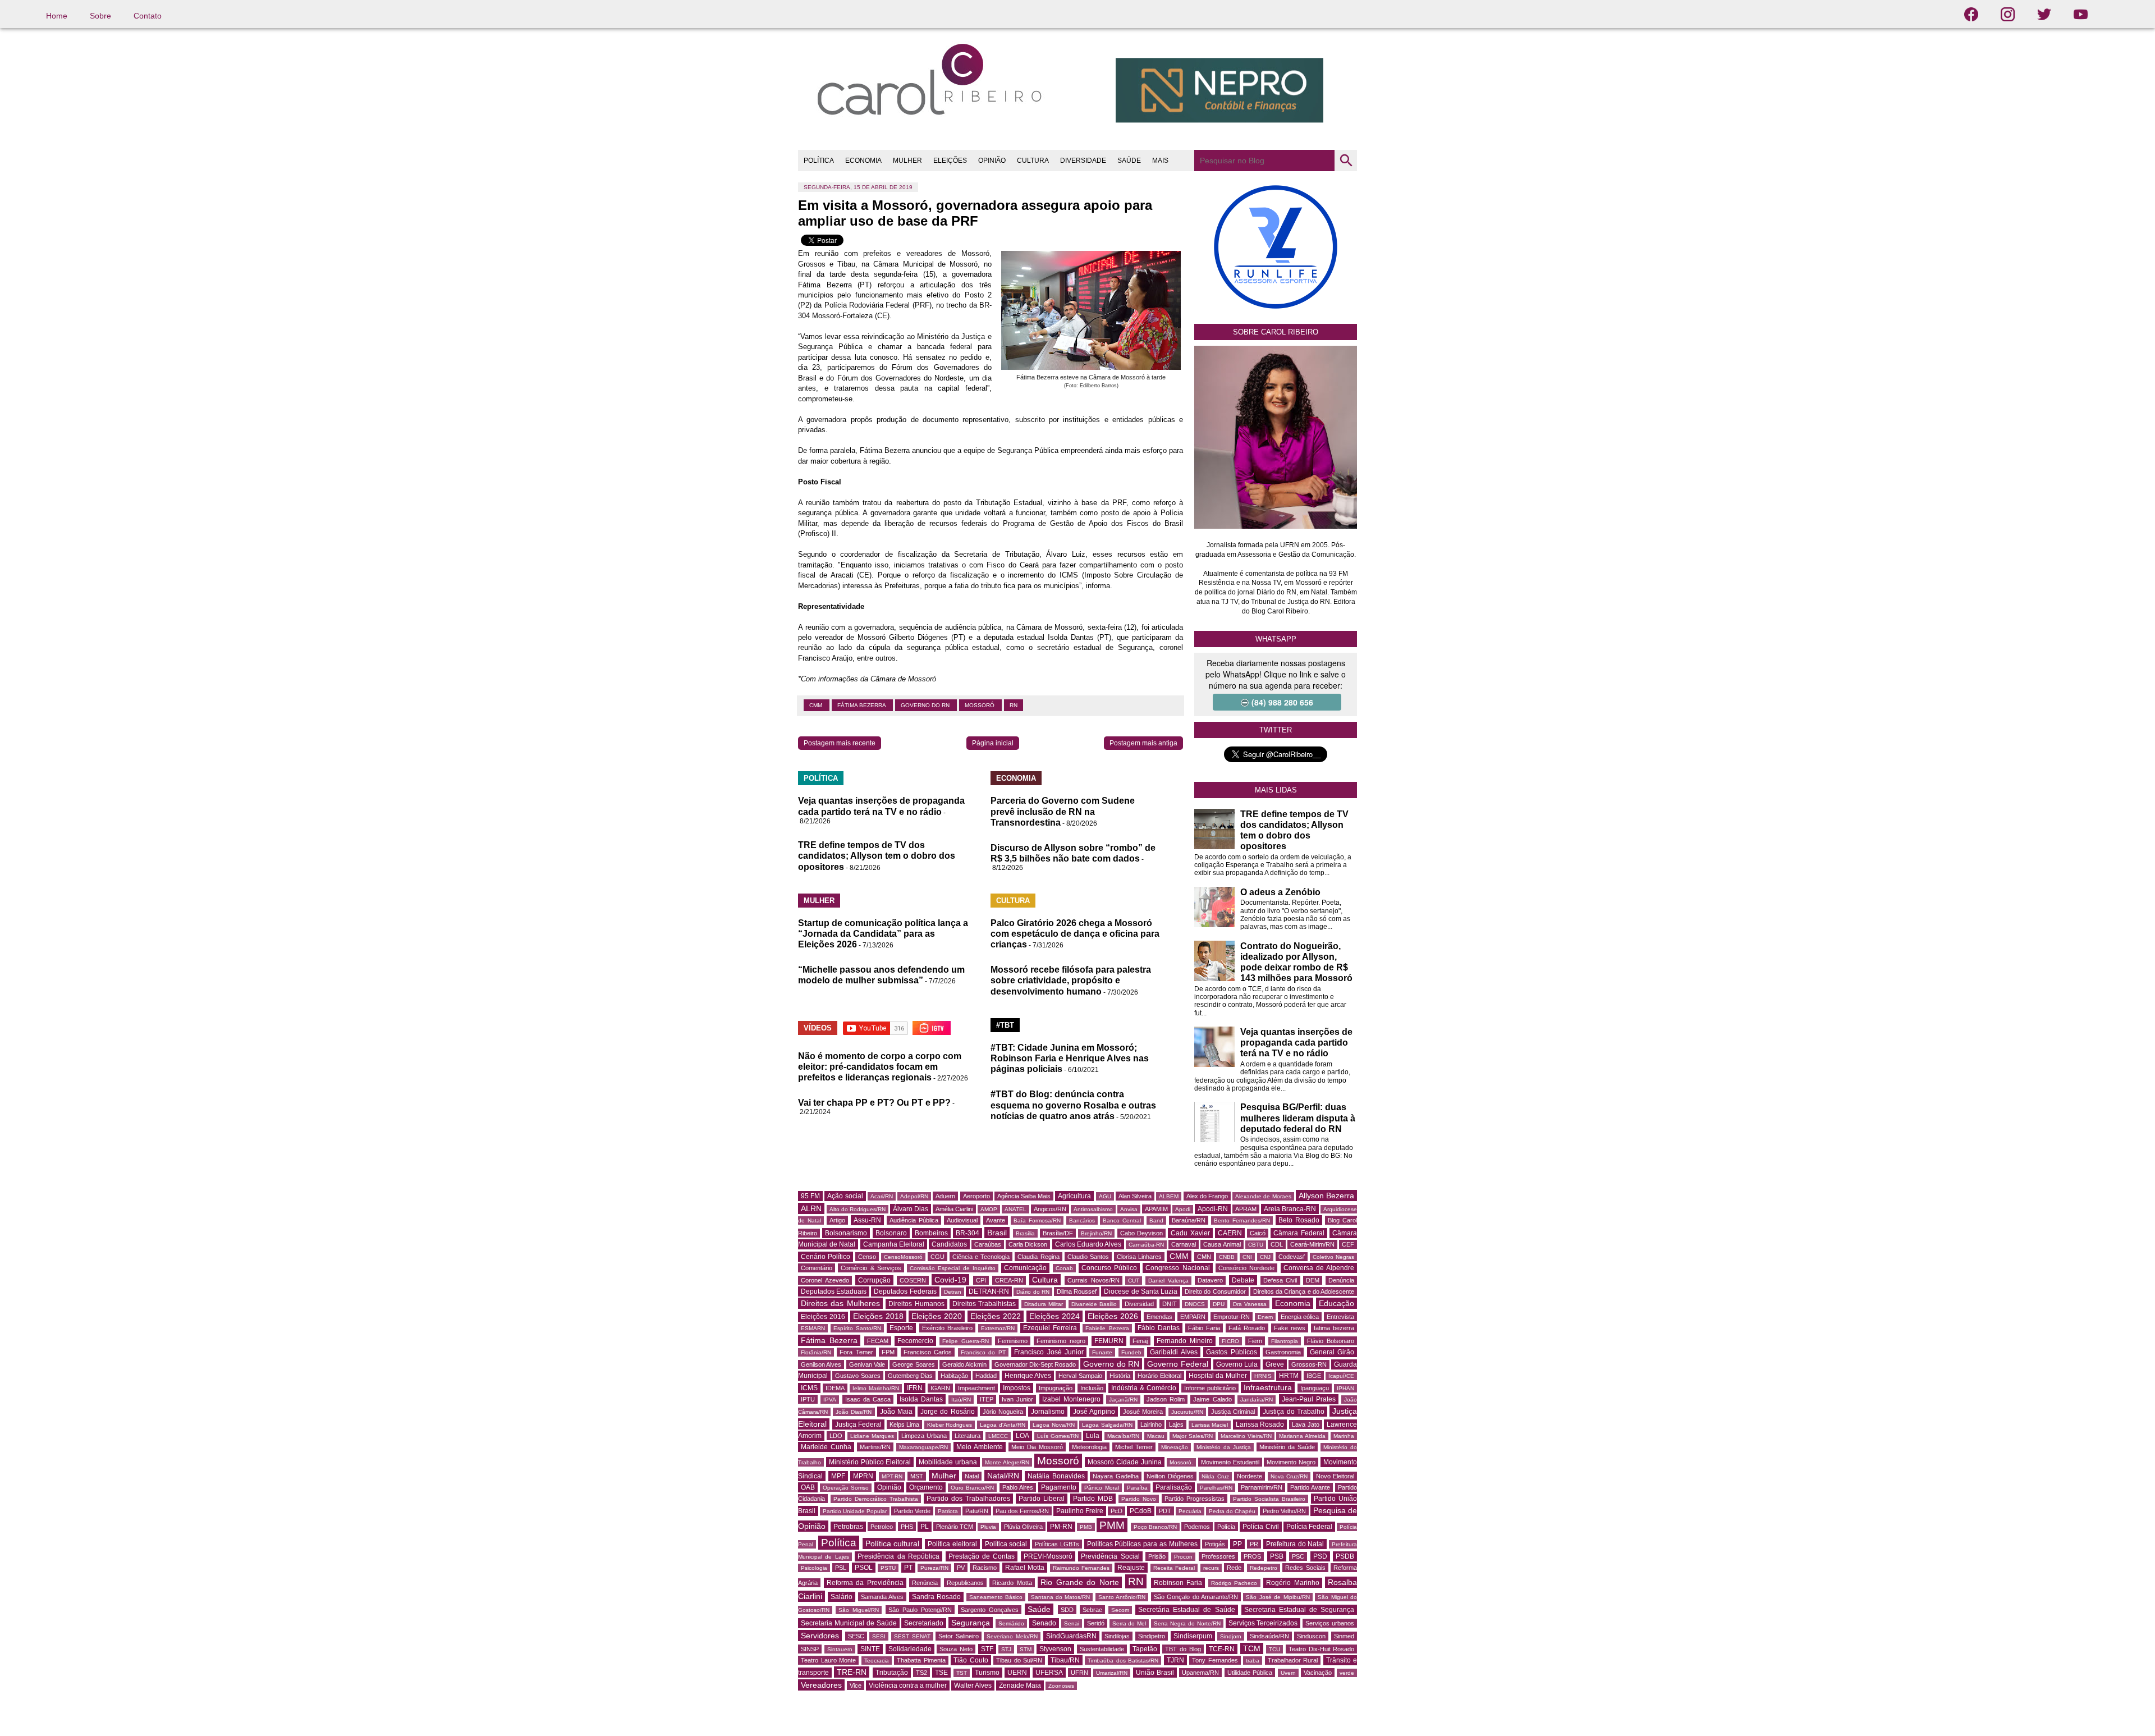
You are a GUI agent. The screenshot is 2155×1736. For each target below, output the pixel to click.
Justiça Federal (859, 1424)
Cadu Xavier (1190, 1233)
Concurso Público (1109, 1268)
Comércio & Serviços (871, 1268)
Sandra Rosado (936, 1597)
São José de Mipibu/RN (1278, 1597)
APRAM (1246, 1209)
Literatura (968, 1436)
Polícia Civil (1260, 1527)
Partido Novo (1139, 1499)
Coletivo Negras (1333, 1257)
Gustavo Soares (858, 1376)
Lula (1093, 1436)
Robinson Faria (1178, 1583)
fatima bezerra (1334, 1328)
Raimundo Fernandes (1081, 1568)
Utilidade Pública (1250, 1673)
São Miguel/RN (859, 1610)
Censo (867, 1257)
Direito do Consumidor (1215, 1291)
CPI (981, 1280)
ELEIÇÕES (950, 161)
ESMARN (813, 1328)
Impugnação (1056, 1388)
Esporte (901, 1328)
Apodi (1183, 1209)
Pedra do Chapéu (1232, 1511)
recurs (1211, 1568)
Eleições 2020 (937, 1316)
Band (1156, 1220)
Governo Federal (1177, 1364)
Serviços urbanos (1330, 1623)
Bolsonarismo (846, 1233)
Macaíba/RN (1123, 1436)
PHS (907, 1527)
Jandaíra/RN (1257, 1400)
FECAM (878, 1341)
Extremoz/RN (998, 1328)
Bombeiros (931, 1233)
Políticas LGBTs (1057, 1544)
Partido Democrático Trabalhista (876, 1499)
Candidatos (949, 1244)
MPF (838, 1476)
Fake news (1290, 1328)
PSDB (1345, 1556)
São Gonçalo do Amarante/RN (1196, 1597)
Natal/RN (1003, 1476)
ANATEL (1015, 1209)
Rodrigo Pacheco (1234, 1583)
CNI (1247, 1257)
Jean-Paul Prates (1309, 1399)
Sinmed (1344, 1636)
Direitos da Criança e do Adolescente (1304, 1291)
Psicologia (814, 1568)
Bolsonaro (891, 1233)
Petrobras (848, 1527)
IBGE (1314, 1376)
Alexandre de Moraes (1263, 1196)
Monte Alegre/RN (1007, 1462)
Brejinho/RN (1096, 1233)
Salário (842, 1597)
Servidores (820, 1636)
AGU (1105, 1196)
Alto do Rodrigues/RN (858, 1209)
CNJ (1265, 1257)
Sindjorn (1231, 1636)
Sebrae (1092, 1610)
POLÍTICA (819, 161)
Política (839, 1543)
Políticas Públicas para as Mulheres (1142, 1544)
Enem (1265, 1317)
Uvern (1288, 1673)
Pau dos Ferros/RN (1022, 1511)
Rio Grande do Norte (1080, 1582)
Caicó (1258, 1233)
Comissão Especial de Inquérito (953, 1268)
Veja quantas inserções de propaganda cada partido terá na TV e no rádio (1296, 1043)
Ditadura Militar (1044, 1304)
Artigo (837, 1220)
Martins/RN (875, 1447)
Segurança (971, 1623)
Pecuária (1190, 1511)
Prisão (1157, 1556)
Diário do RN (1033, 1292)
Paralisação (1174, 1487)
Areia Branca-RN (1290, 1209)
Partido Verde (912, 1511)
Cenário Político (826, 1257)
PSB (1277, 1556)
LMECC (998, 1436)
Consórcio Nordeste (1246, 1268)
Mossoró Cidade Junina (1125, 1462)
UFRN (1079, 1673)
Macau (1156, 1436)
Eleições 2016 (823, 1317)
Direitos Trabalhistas (984, 1304)
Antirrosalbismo (1093, 1209)
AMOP (989, 1209)
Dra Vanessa (1250, 1304)
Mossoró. (1181, 1462)
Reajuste (1131, 1568)
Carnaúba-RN (1146, 1245)
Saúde (1039, 1609)
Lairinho (1151, 1424)
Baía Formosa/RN (1037, 1220)
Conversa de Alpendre (1319, 1268)
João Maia (896, 1412)
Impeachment (976, 1388)
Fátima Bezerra (862, 705)
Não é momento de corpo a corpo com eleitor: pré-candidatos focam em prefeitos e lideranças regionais (880, 1067)
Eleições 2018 (878, 1316)
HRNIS (1263, 1376)
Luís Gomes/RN (1058, 1436)
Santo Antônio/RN (1122, 1597)
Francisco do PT (983, 1352)
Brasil (997, 1233)
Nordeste (1250, 1476)
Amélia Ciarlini (954, 1209)
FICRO (1230, 1341)
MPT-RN (892, 1476)
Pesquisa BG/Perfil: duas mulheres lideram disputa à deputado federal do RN (1298, 1118)
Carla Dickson (1028, 1244)
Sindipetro (1152, 1636)
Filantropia (1285, 1341)
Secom (1120, 1610)
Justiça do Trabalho (1293, 1412)
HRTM (1289, 1376)
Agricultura (1074, 1196)
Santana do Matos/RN (1061, 1597)
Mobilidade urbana (948, 1462)
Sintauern (840, 1649)
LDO (836, 1436)
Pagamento (1059, 1487)
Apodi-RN (1213, 1209)
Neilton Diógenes (1170, 1476)
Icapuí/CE (1341, 1376)
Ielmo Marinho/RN (876, 1388)
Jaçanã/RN (1123, 1400)
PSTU (888, 1568)
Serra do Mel (1129, 1623)
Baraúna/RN (1189, 1220)
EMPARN (1193, 1317)
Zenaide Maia (1020, 1685)
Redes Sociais (1305, 1568)
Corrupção (874, 1280)
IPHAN (1345, 1388)
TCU (1274, 1649)
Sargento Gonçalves (990, 1610)
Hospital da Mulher (1218, 1376)
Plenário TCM (955, 1527)
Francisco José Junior (1049, 1352)
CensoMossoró (903, 1257)
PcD (1117, 1511)
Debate (1243, 1280)
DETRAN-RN (989, 1291)
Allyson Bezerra (1326, 1195)
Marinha (1344, 1436)
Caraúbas (988, 1244)
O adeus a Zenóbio (1280, 892)
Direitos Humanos (916, 1304)
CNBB (1227, 1257)
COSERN (913, 1280)
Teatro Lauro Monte (828, 1660)
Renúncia (925, 1583)
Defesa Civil (1280, 1280)
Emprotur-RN (1232, 1317)
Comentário (817, 1268)
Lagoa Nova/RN (1054, 1425)
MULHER (907, 161)
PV (961, 1568)
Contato (148, 16)
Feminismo (1013, 1341)
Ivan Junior (1017, 1399)
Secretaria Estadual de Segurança (1299, 1610)
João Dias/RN (854, 1412)
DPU (1219, 1304)
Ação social (845, 1196)
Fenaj (1140, 1341)
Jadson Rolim (1166, 1399)
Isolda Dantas (921, 1399)
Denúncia (1341, 1280)
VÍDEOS (818, 1028)
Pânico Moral (1101, 1488)
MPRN (863, 1476)
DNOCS (1195, 1304)
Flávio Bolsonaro (1331, 1341)
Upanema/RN (1200, 1673)
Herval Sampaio (1080, 1376)
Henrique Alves (1028, 1376)
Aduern (945, 1196)
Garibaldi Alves (1173, 1352)
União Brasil (1155, 1673)
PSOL (864, 1568)
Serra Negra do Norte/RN (1187, 1623)
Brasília (1025, 1233)
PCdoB (1141, 1511)
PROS (1252, 1556)
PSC (1298, 1556)
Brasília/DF (1058, 1233)
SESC (856, 1636)
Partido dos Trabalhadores (968, 1499)
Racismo (985, 1568)
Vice (856, 1685)
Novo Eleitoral (1335, 1476)
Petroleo (882, 1527)
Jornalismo (1048, 1412)
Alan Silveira (1135, 1196)
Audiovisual (962, 1220)
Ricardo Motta (1012, 1583)
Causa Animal (1222, 1244)
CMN (1204, 1257)
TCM (1252, 1648)
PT (908, 1568)
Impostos (1017, 1388)
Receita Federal (1174, 1568)
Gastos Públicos (1231, 1352)
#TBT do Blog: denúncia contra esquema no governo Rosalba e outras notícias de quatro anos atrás (1073, 1105)
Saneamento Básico (996, 1597)
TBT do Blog (1183, 1649)
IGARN (940, 1388)
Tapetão (1145, 1649)
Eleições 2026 (1113, 1316)
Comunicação (1025, 1268)
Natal (972, 1476)
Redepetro (1264, 1568)
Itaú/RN (961, 1400)
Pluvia (988, 1527)
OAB (808, 1487)
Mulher (944, 1476)
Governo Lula (1237, 1364)
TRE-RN (852, 1672)
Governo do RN (926, 705)
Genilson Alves (821, 1364)
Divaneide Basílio (1094, 1304)
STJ (1006, 1649)
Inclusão (1092, 1388)
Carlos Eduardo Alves (1088, 1244)
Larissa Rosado (1260, 1424)
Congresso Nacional (1177, 1268)
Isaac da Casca (868, 1399)
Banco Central (1122, 1220)
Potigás (1215, 1544)
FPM (888, 1352)
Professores (1218, 1556)
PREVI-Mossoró (1048, 1556)
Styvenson (1055, 1649)
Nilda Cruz (1215, 1476)
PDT (1165, 1511)
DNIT (1170, 1304)
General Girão (1332, 1352)
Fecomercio (915, 1341)
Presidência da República (898, 1556)
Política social (1006, 1544)
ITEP (987, 1399)
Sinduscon (1311, 1636)
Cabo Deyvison (1141, 1233)
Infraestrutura (1268, 1387)
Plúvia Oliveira (1023, 1527)
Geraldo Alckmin (964, 1364)
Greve (1275, 1364)
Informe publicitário (1210, 1388)
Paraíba (1137, 1488)
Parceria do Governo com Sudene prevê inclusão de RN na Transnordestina (1063, 811)
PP (1237, 1544)
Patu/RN (977, 1511)
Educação (1336, 1303)
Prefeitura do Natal (1295, 1544)
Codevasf (1292, 1257)
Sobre (100, 16)
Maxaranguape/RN (923, 1447)
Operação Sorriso (846, 1488)
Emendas (1159, 1317)
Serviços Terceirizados (1263, 1623)
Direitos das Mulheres (840, 1303)
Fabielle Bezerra (1107, 1328)
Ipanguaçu (1315, 1388)
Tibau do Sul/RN (1019, 1660)
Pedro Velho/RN (1284, 1511)
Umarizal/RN (1112, 1673)
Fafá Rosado (1247, 1328)
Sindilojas (1117, 1636)
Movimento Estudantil (1230, 1462)
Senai (1072, 1623)
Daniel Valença (1168, 1281)
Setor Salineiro (959, 1636)
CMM (817, 705)
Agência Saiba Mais (1024, 1196)
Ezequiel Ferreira (1050, 1328)
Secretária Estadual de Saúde (1186, 1610)
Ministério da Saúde (1287, 1447)
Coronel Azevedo (825, 1280)
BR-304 (968, 1233)
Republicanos (965, 1583)
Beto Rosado (1299, 1220)
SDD (1067, 1610)
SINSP (810, 1649)
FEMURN (1109, 1341)
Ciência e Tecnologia (981, 1257)
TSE (941, 1673)
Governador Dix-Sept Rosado (1035, 1364)
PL (925, 1527)
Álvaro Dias (911, 1209)
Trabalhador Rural (1293, 1660)
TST (962, 1673)
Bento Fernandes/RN (1242, 1220)
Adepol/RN (914, 1196)
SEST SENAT (912, 1636)
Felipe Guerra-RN (966, 1341)
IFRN (915, 1388)
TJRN (1175, 1660)
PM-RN (1061, 1527)
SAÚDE (1129, 161)
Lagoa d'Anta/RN (1003, 1425)
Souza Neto (956, 1649)
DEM (1313, 1280)
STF (987, 1649)
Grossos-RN (1309, 1364)
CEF (1348, 1244)
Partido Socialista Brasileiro (1269, 1499)
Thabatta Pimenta (921, 1660)
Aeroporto (976, 1196)
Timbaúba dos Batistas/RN (1123, 1661)
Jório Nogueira (1003, 1412)
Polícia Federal (1309, 1527)
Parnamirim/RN (1262, 1487)
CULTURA (1033, 161)
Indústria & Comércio (1144, 1388)
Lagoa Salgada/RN (1107, 1425)
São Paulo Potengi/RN (920, 1610)
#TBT (1005, 1025)
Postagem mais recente (840, 743)
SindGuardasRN (1071, 1636)
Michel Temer (1134, 1447)
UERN (1017, 1673)
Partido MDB (1093, 1499)
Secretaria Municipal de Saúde (849, 1623)
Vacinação (1318, 1673)
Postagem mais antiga (1143, 743)
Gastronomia (1283, 1352)
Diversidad (1139, 1304)
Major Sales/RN (1193, 1436)
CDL (1277, 1244)
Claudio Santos (1088, 1257)
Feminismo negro (1061, 1341)
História (1120, 1376)
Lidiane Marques (872, 1436)
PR (1254, 1544)
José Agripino (1094, 1412)
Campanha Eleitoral (894, 1244)
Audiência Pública (914, 1220)
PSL (841, 1568)
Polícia (1226, 1527)
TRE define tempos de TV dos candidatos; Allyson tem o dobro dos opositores (877, 856)
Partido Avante (1310, 1487)
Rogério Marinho (1293, 1583)
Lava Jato (1306, 1424)
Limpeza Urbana (924, 1436)
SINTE (870, 1649)
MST (917, 1476)
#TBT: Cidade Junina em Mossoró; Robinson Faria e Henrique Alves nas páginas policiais (1070, 1058)
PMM (1112, 1525)
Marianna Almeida (1302, 1436)
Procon (1183, 1557)
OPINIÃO (992, 161)
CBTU (1256, 1245)
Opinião (889, 1487)
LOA (1023, 1436)
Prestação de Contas (982, 1556)
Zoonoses (1061, 1686)
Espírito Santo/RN (857, 1328)
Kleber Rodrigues (950, 1425)
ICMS (809, 1388)
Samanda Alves (882, 1597)
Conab (1064, 1268)
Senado (1044, 1623)
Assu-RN (867, 1220)
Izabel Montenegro (1071, 1399)
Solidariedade (910, 1649)
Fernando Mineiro (1185, 1341)
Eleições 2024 (1054, 1316)
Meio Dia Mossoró (1037, 1447)
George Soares (913, 1364)
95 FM (810, 1196)
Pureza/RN (934, 1568)
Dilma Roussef (1077, 1291)
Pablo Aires (1018, 1487)
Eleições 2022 (996, 1316)
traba (1253, 1661)
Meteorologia (1089, 1447)
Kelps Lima (905, 1424)
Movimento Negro (1291, 1462)
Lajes (1176, 1424)
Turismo (987, 1673)
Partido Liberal (1042, 1499)
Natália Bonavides (1056, 1476)
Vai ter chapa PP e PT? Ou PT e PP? (874, 1103)
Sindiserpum (1193, 1636)
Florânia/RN (816, 1352)
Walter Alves (973, 1685)
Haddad (986, 1376)
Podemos (1197, 1527)
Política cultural (893, 1543)
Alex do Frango (1207, 1196)
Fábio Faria (1204, 1328)
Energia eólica (1300, 1317)
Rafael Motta (1025, 1568)
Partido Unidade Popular (855, 1511)
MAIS (1160, 161)
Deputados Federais (905, 1291)
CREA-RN (1009, 1280)
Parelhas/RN (1216, 1488)
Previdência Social (1110, 1556)
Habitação (954, 1376)
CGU (937, 1257)
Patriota (948, 1511)
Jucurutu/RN (1187, 1412)
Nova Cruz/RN (1289, 1476)
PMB (1086, 1527)
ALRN (811, 1208)
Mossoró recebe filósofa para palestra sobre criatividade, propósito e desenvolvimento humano (1071, 980)
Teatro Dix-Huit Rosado (1321, 1649)
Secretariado (924, 1623)
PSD (1320, 1556)
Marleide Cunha (826, 1447)
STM (1026, 1649)
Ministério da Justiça (1224, 1447)
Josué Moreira (1143, 1412)
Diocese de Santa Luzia (1141, 1291)
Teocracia (877, 1661)
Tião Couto (971, 1660)
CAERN (1230, 1233)
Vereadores (821, 1685)
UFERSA (1049, 1673)
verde (1347, 1673)
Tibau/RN (1065, 1660)
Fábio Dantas (1159, 1328)
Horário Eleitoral (1159, 1376)
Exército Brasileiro (947, 1328)
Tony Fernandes (1215, 1660)
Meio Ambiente (980, 1447)
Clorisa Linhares (1139, 1257)
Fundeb (1131, 1352)
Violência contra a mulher (908, 1685)
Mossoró (980, 705)
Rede (1234, 1568)
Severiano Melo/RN (1012, 1636)
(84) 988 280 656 (1282, 702)
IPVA (830, 1400)
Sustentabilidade (1102, 1649)
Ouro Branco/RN (972, 1488)
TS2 (921, 1673)
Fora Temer (856, 1352)
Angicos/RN (1050, 1209)
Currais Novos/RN (1093, 1280)
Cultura (1045, 1280)
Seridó (1096, 1623)
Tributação (892, 1673)
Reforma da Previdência (865, 1583)
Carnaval (1184, 1244)
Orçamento (926, 1487)
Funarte (1102, 1352)
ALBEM (1169, 1196)
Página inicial (993, 743)
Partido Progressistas (1195, 1499)
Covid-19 (950, 1280)
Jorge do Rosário (947, 1412)
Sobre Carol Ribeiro (1276, 332)
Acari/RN (882, 1196)
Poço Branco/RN (1155, 1527)
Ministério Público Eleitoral (870, 1462)
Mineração (1175, 1447)
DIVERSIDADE (1083, 161)
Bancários (1082, 1220)
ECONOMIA (863, 161)
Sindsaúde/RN (1269, 1636)
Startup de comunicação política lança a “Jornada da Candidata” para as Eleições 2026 (883, 934)
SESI (879, 1636)
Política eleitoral (952, 1544)
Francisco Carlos (928, 1352)
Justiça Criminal (1233, 1412)
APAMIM (1156, 1209)
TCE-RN (1222, 1649)
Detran (953, 1292)
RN (1014, 705)
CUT (1134, 1281)
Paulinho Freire (1080, 1511)
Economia (1293, 1303)
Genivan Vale (867, 1364)
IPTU (808, 1399)
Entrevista (1340, 1317)
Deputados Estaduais (834, 1291)
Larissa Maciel (1210, 1425)
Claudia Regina (1038, 1257)
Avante (996, 1220)
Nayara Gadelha (1116, 1476)
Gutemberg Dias (910, 1376)
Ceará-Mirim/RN (1312, 1244)
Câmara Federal (1299, 1233)
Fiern (1255, 1341)
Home (57, 16)
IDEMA (835, 1388)
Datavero (1210, 1280)
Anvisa (1129, 1209)
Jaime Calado (1212, 1399)
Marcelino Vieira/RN (1246, 1436)
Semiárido (1011, 1623)
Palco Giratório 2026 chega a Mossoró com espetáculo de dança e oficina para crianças (1075, 934)
